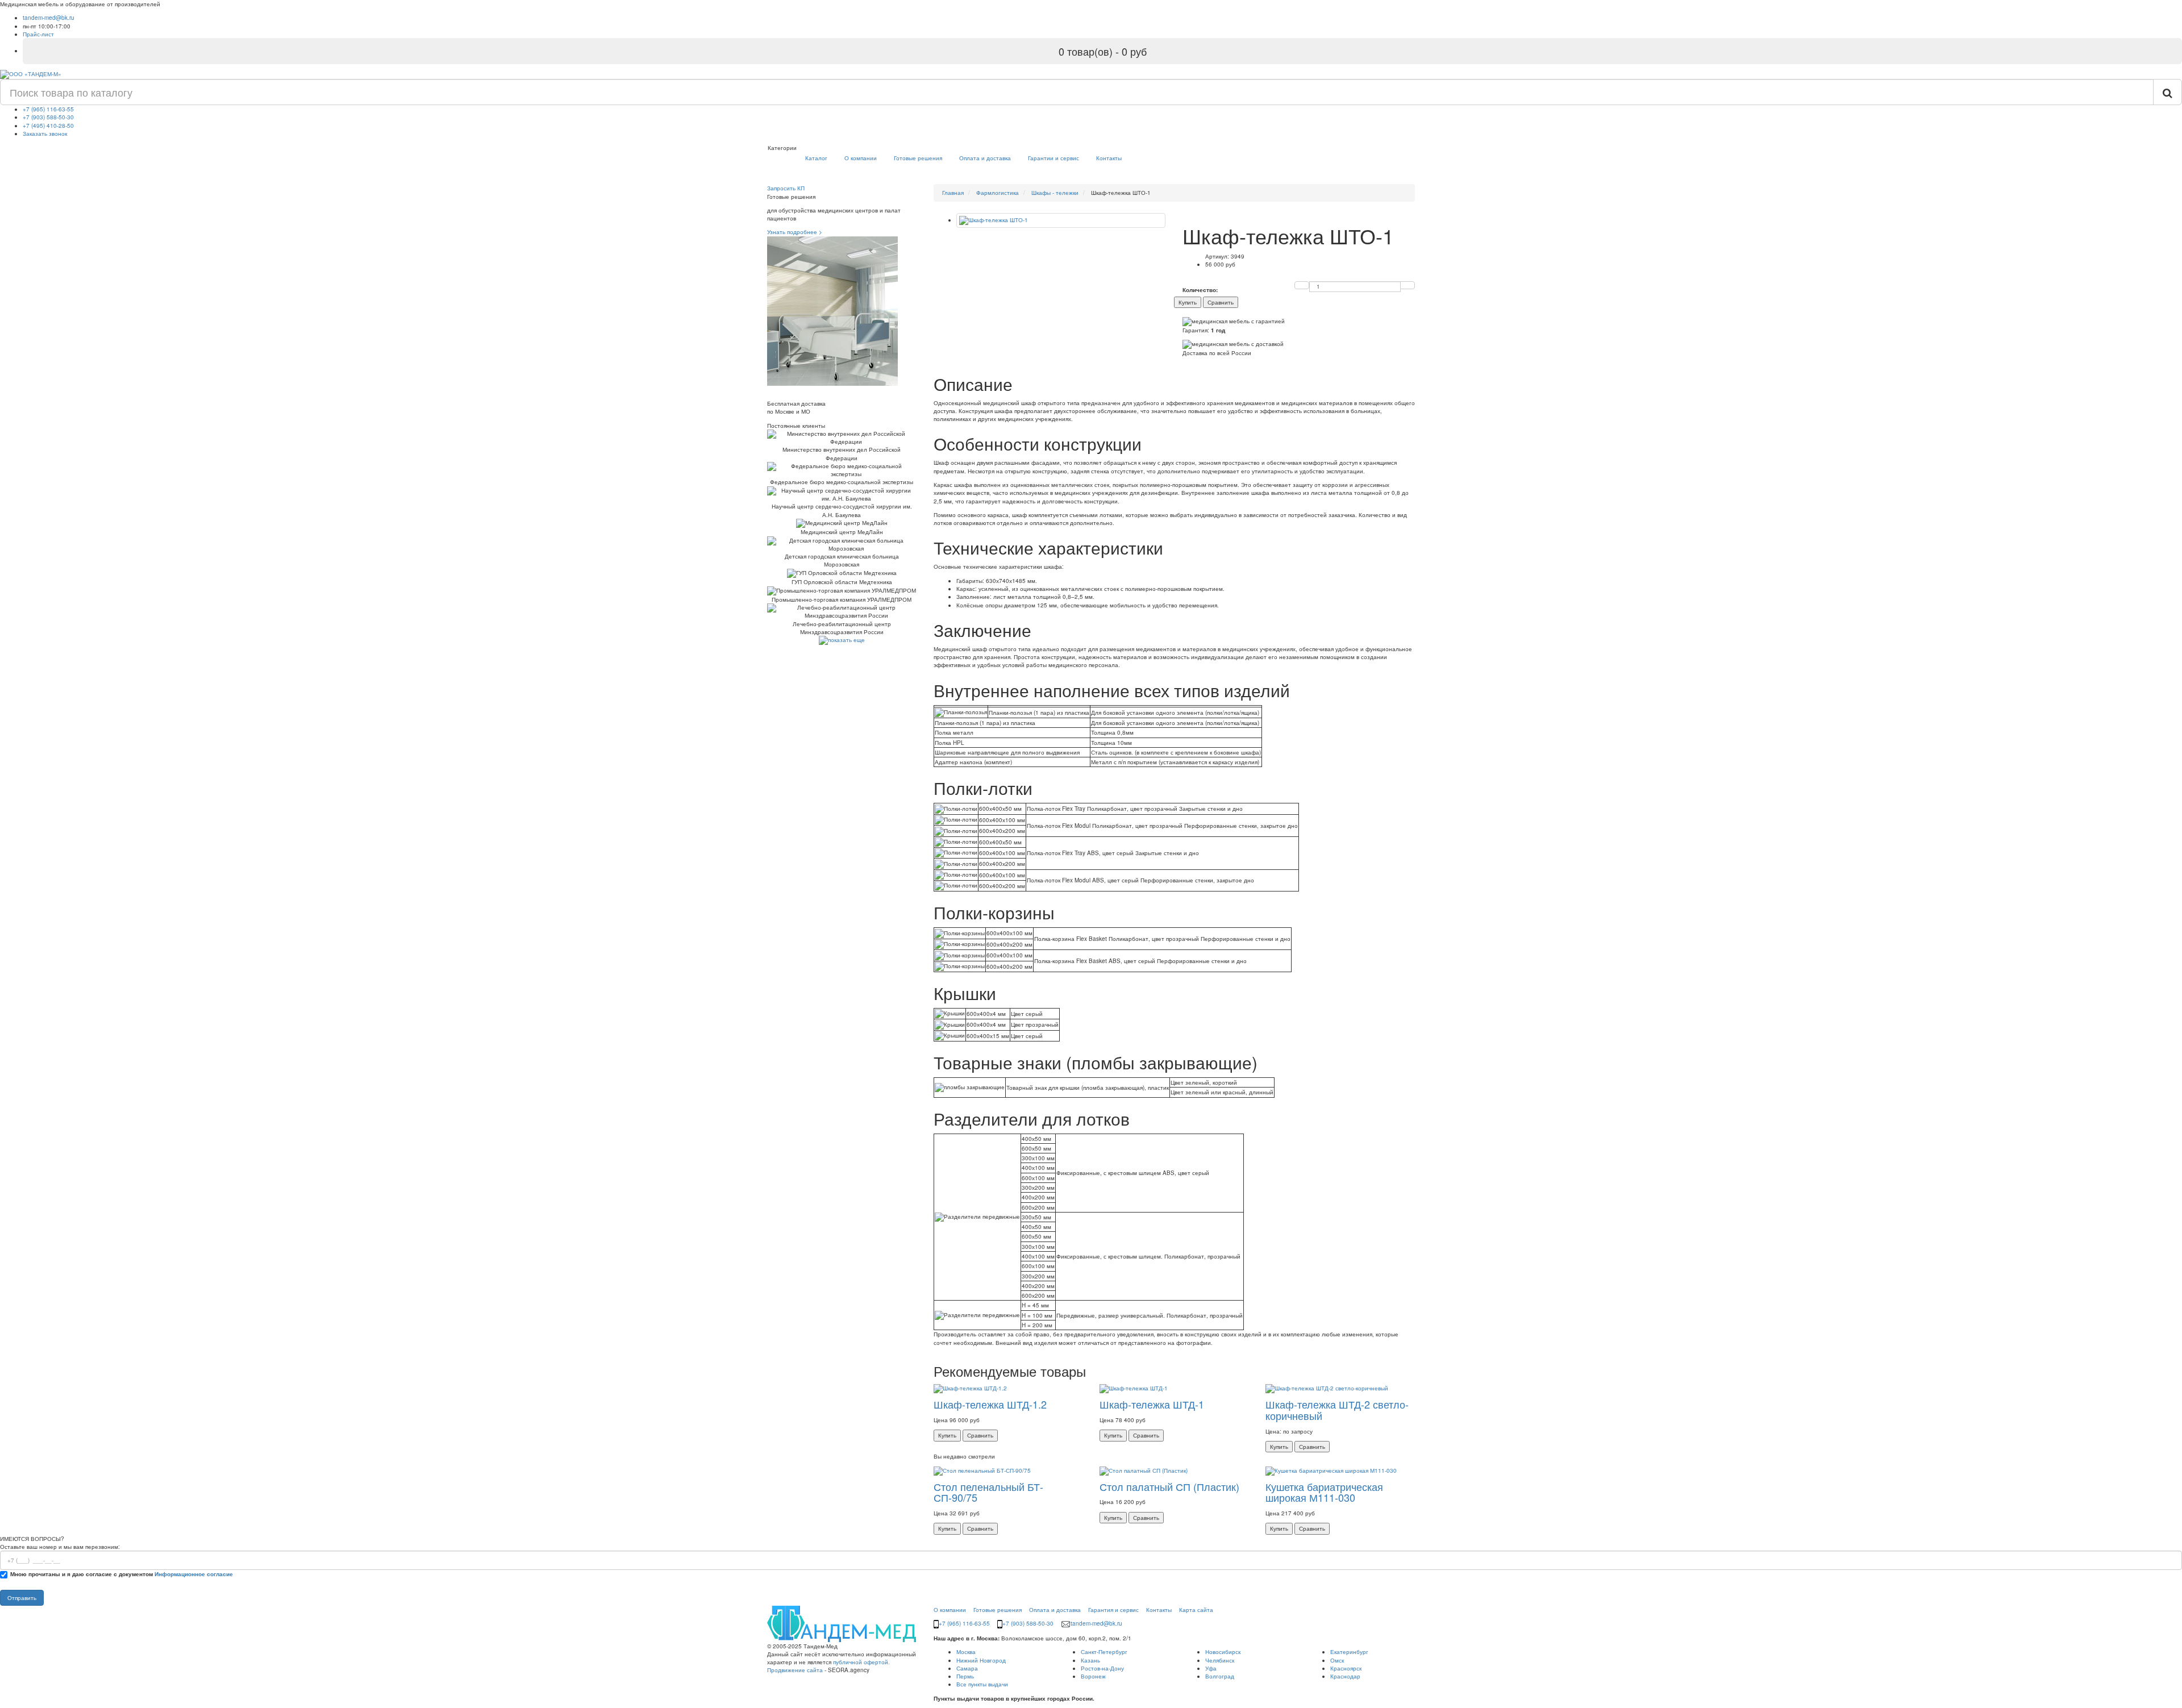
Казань (1090, 1660)
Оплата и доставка (985, 158)
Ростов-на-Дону (1102, 1668)
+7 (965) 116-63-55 (48, 109)
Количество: (1200, 290)
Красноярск (1346, 1668)
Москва (966, 1652)
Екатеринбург (1349, 1652)
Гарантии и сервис (1053, 158)
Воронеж (1093, 1676)
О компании (861, 158)
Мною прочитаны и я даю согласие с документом (122, 1574)
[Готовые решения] (832, 310)
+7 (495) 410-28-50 (48, 126)
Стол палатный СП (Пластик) (1169, 1486)
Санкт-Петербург (1104, 1652)
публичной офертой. (861, 1662)
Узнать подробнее (795, 232)
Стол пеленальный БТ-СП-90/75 (988, 1492)
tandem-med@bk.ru (49, 18)
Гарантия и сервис (1113, 1610)
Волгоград (1220, 1676)
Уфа (1211, 1668)
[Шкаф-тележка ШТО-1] (1061, 220)
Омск (1337, 1660)
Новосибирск (1223, 1652)
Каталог (816, 158)
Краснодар (1345, 1676)
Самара (967, 1668)
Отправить (22, 1598)
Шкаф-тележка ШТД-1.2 (990, 1404)
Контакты (1109, 158)
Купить (1188, 302)
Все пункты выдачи (982, 1684)
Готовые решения (918, 158)
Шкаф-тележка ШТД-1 (1152, 1404)
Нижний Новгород (981, 1660)
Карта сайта (1196, 1610)
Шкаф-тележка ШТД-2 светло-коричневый (1337, 1410)
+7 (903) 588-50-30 (48, 117)
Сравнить (1221, 302)
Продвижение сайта (795, 1670)
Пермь (965, 1676)
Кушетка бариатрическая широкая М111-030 (1324, 1492)
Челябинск (1220, 1660)
